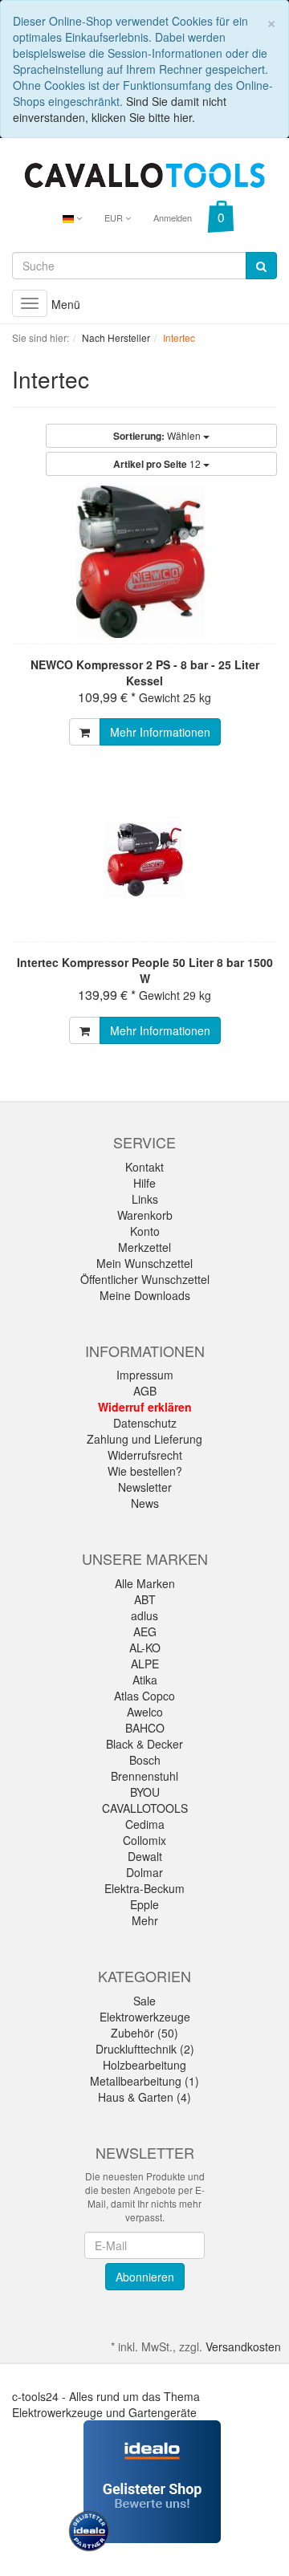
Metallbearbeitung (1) (144, 2081)
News (145, 1503)
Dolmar (144, 1872)
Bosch (145, 1760)
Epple (144, 1904)
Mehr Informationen (160, 732)
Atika (145, 1680)
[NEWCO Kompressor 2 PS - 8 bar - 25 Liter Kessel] (144, 562)
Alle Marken (145, 1583)
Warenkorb (145, 1215)
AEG (145, 1631)
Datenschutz (145, 1423)
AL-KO (145, 1648)
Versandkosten (243, 2346)
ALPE (145, 1664)
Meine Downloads (145, 1295)
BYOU (145, 1792)
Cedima (145, 1824)
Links (145, 1199)
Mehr (145, 1920)
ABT (145, 1599)
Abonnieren (145, 2277)
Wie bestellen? (145, 1471)
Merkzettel (144, 1247)
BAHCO (145, 1728)
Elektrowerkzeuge (145, 2017)
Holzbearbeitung (144, 2065)
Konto (145, 1231)
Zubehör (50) (144, 2033)
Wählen (158, 436)
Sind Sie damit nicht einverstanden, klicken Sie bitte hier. (120, 109)
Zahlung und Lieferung (144, 1439)
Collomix (144, 1840)
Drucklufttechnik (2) (145, 2049)
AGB (145, 1391)
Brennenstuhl (144, 1776)
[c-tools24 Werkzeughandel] (144, 173)
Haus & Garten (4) (144, 2097)
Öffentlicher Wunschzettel (145, 1279)
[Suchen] (261, 266)
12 (158, 464)
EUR (115, 217)
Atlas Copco (144, 1696)
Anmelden (173, 217)
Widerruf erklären (145, 1407)
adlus (144, 1615)
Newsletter (145, 1487)
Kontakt (144, 1167)
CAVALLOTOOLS (145, 1808)
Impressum (145, 1375)
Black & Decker (144, 1744)
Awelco (145, 1712)
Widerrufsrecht (145, 1455)
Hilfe (144, 1183)
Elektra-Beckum (144, 1888)
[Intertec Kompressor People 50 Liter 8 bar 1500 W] (144, 859)
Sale (144, 2001)
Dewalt (145, 1856)
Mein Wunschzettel (144, 1263)
